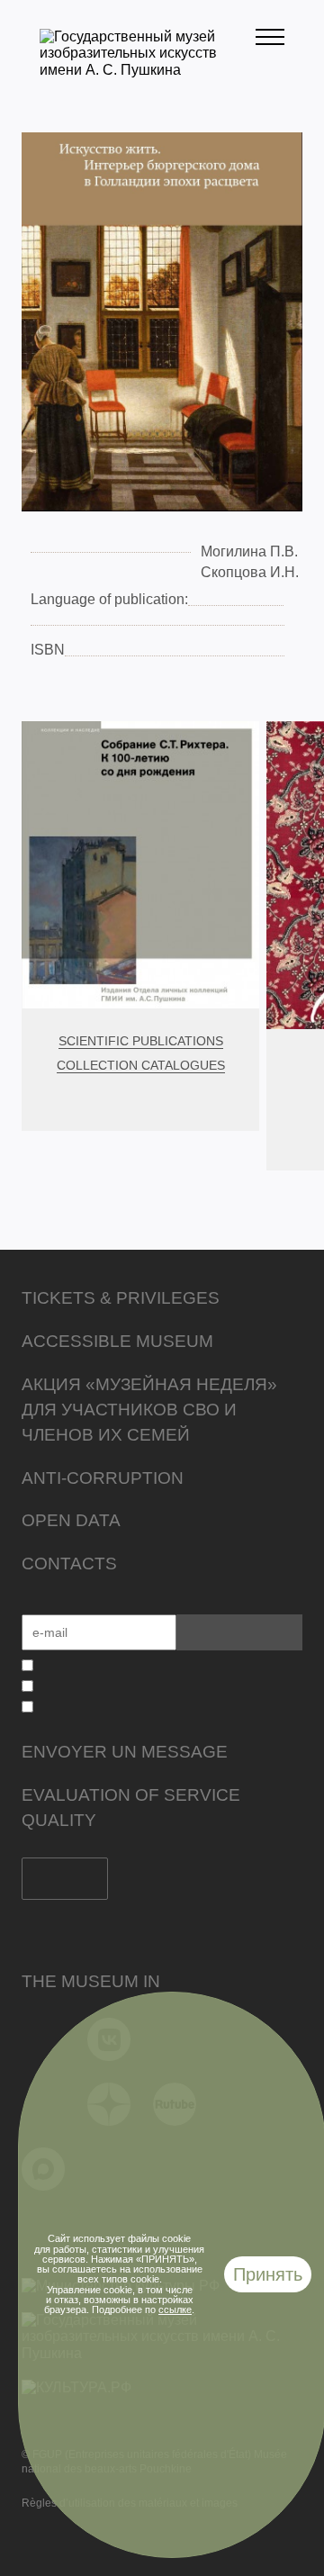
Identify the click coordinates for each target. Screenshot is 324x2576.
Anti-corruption (103, 1478)
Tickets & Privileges (121, 1298)
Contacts (69, 1564)
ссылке (175, 2309)
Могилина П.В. (249, 551)
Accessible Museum (117, 1341)
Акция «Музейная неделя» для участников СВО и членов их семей (149, 1410)
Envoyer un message (125, 1752)
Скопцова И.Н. (250, 572)
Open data (71, 1520)
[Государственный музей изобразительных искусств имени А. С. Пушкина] (148, 70)
